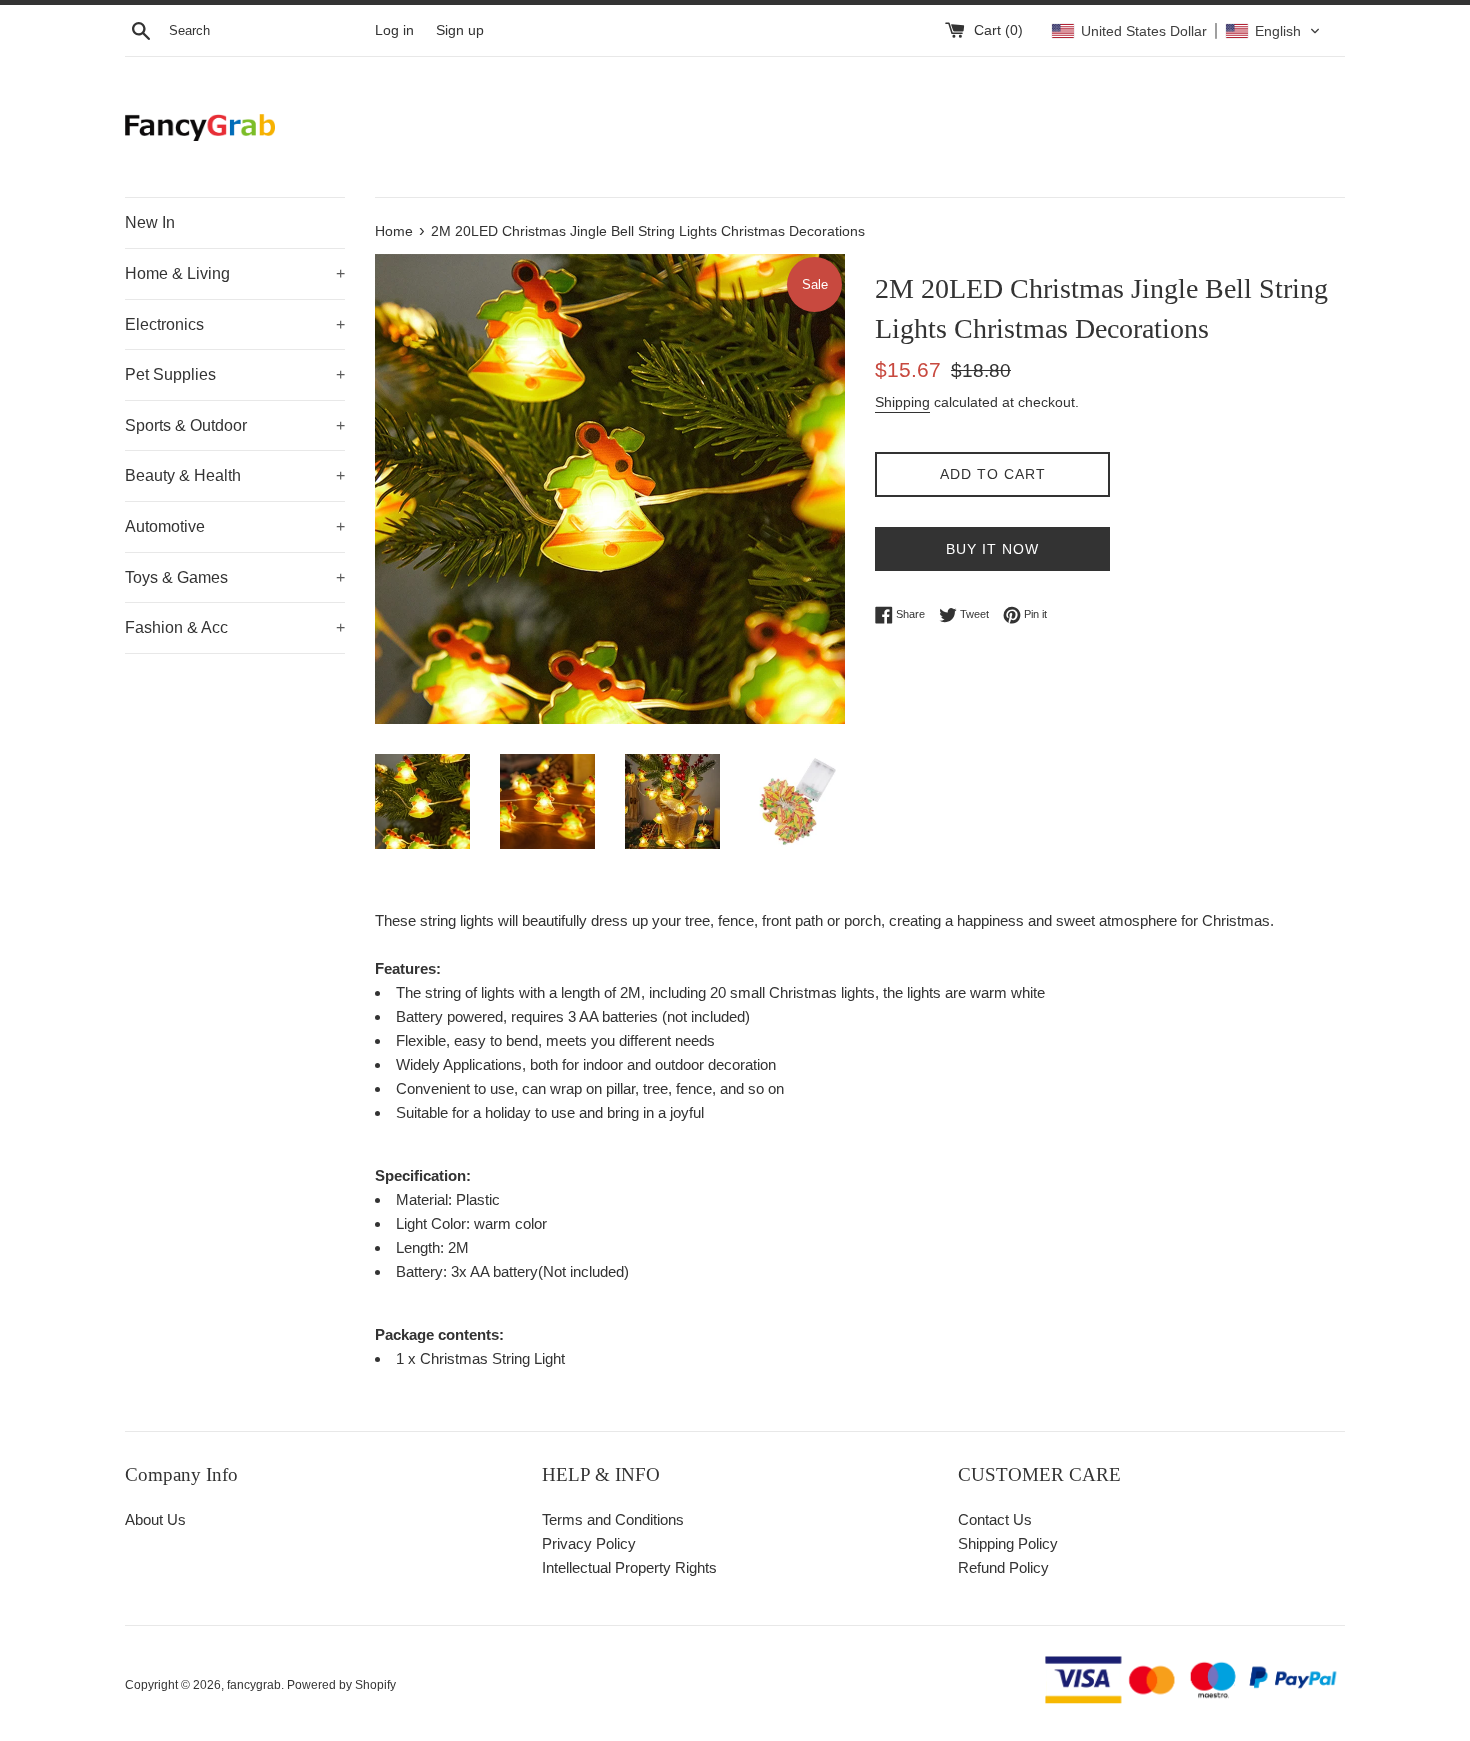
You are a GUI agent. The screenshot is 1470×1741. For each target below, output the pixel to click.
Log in (394, 30)
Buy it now (992, 549)
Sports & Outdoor (235, 425)
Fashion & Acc (235, 627)
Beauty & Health (235, 475)
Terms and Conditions (613, 1519)
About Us (155, 1519)
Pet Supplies (235, 374)
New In (150, 222)
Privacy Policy (589, 1543)
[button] (1186, 31)
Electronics (235, 324)
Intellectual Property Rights (629, 1567)
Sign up (460, 30)
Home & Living (235, 273)
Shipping (902, 402)
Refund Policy (1003, 1567)
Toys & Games (235, 577)
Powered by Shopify (341, 1685)
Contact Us (995, 1519)
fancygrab (254, 1685)
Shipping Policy (1008, 1543)
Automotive (235, 526)
